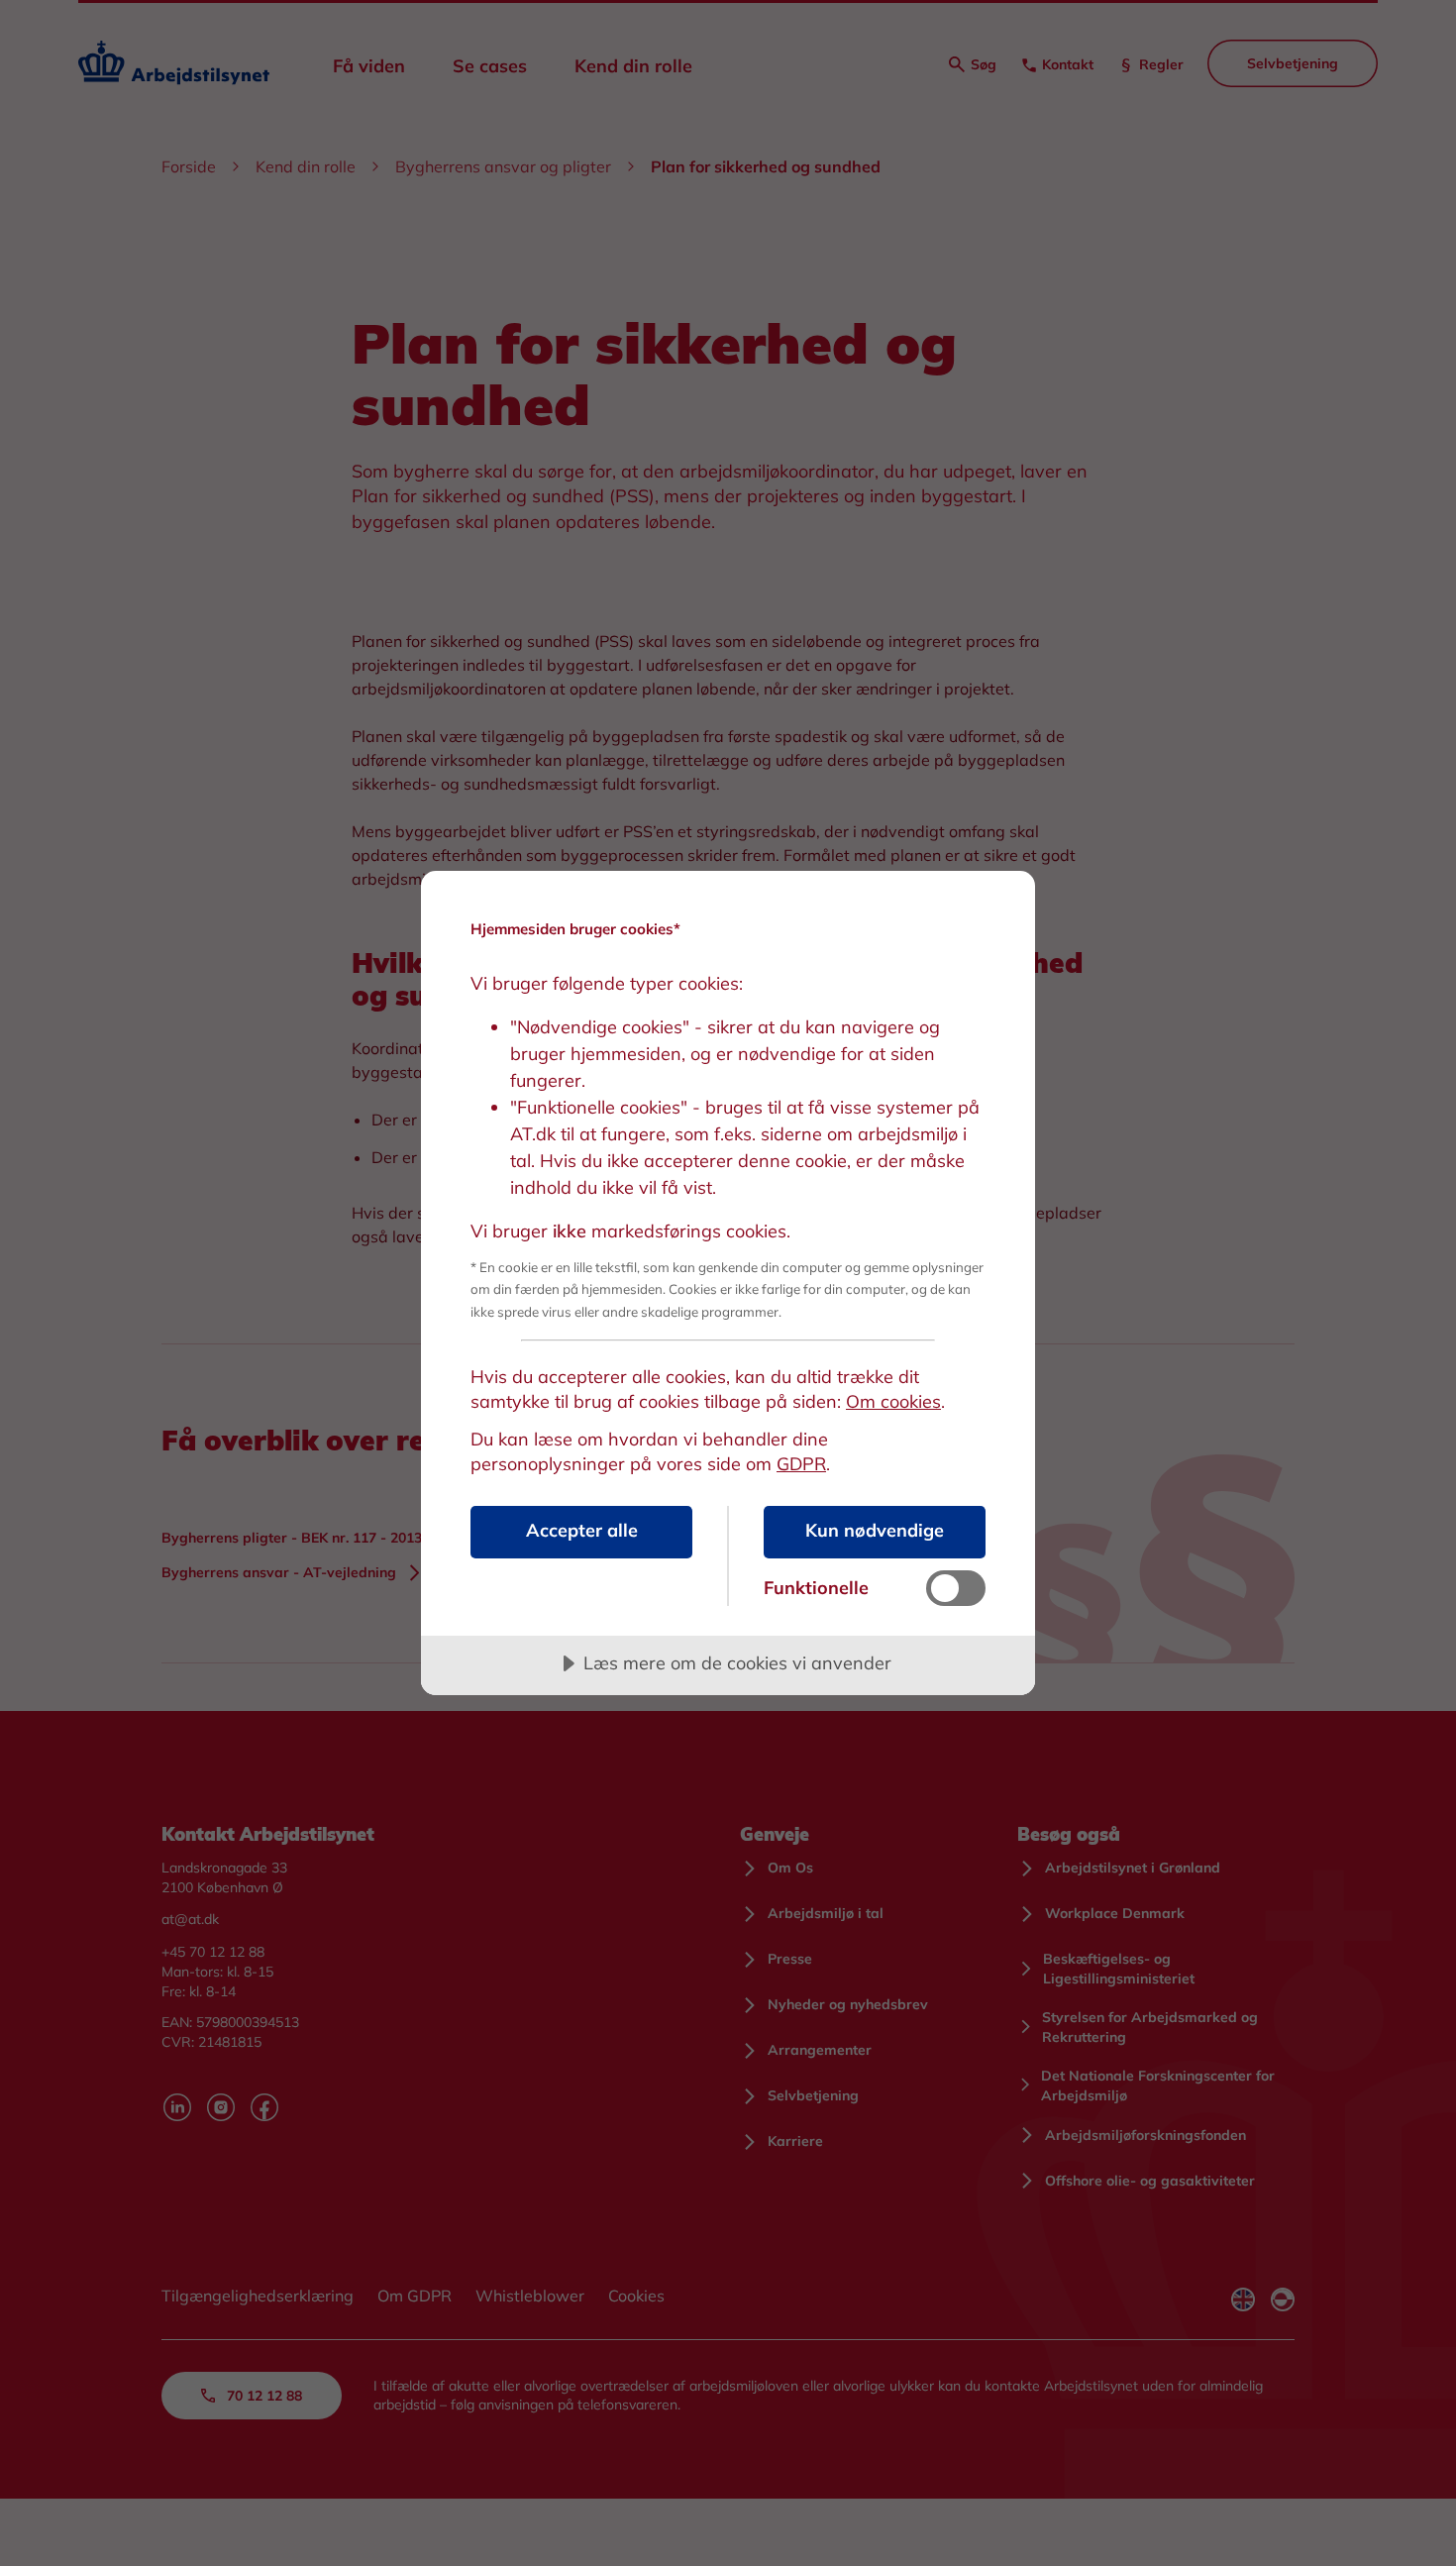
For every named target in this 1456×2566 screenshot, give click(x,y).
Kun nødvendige (875, 1530)
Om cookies (893, 1401)
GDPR (801, 1464)
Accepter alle (582, 1530)
